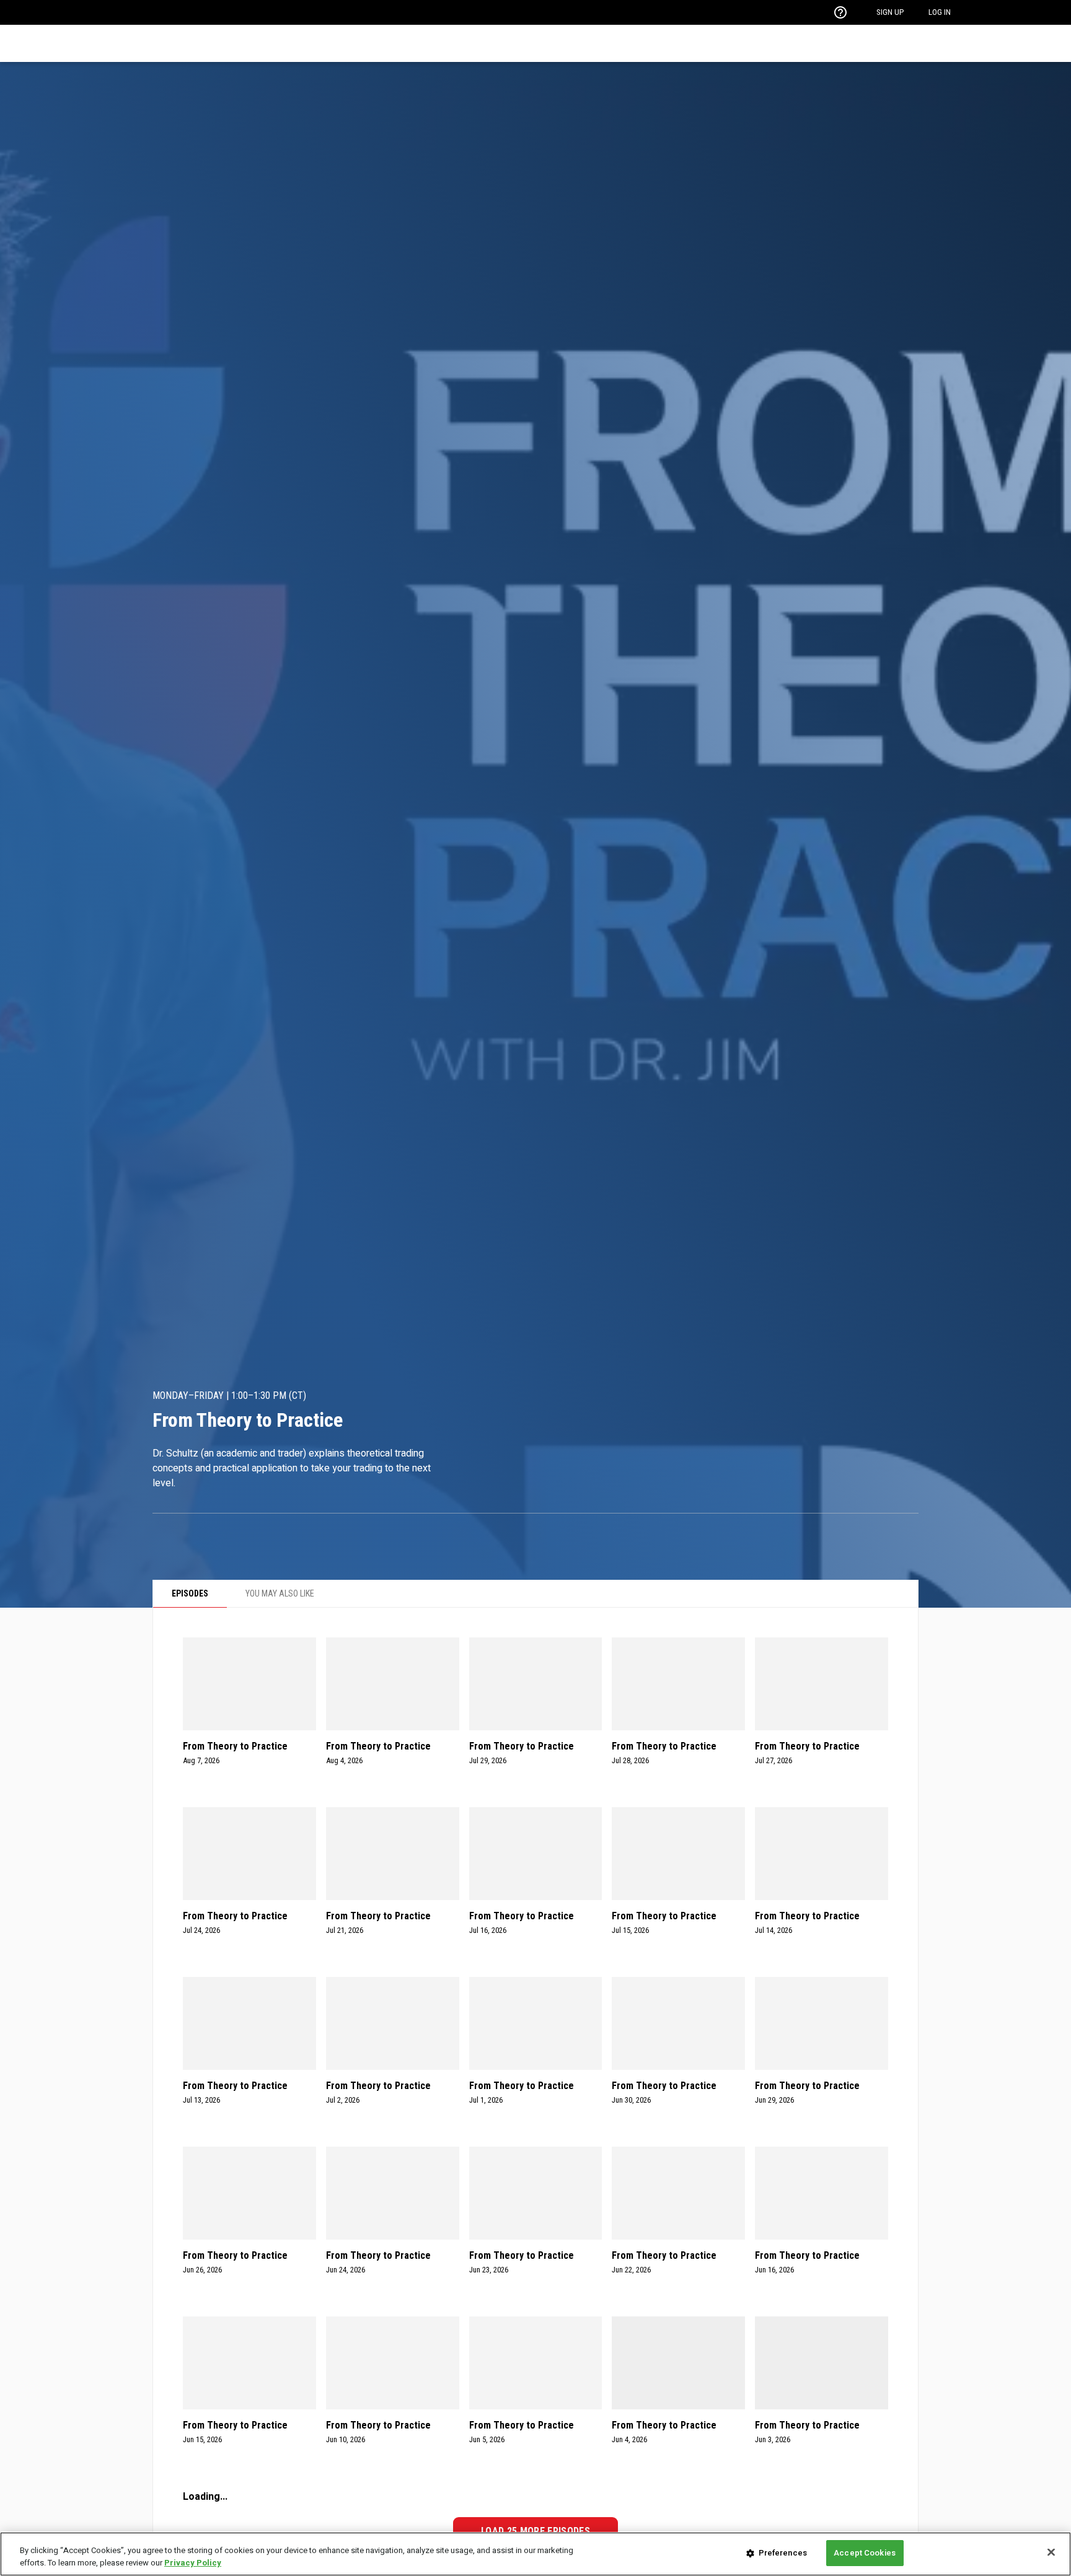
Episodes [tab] (190, 1593)
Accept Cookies (865, 2553)
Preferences (783, 2553)
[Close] (1051, 2552)
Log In (940, 12)
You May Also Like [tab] (280, 1593)
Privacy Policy (193, 2563)
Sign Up (890, 12)
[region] (535, 2554)
